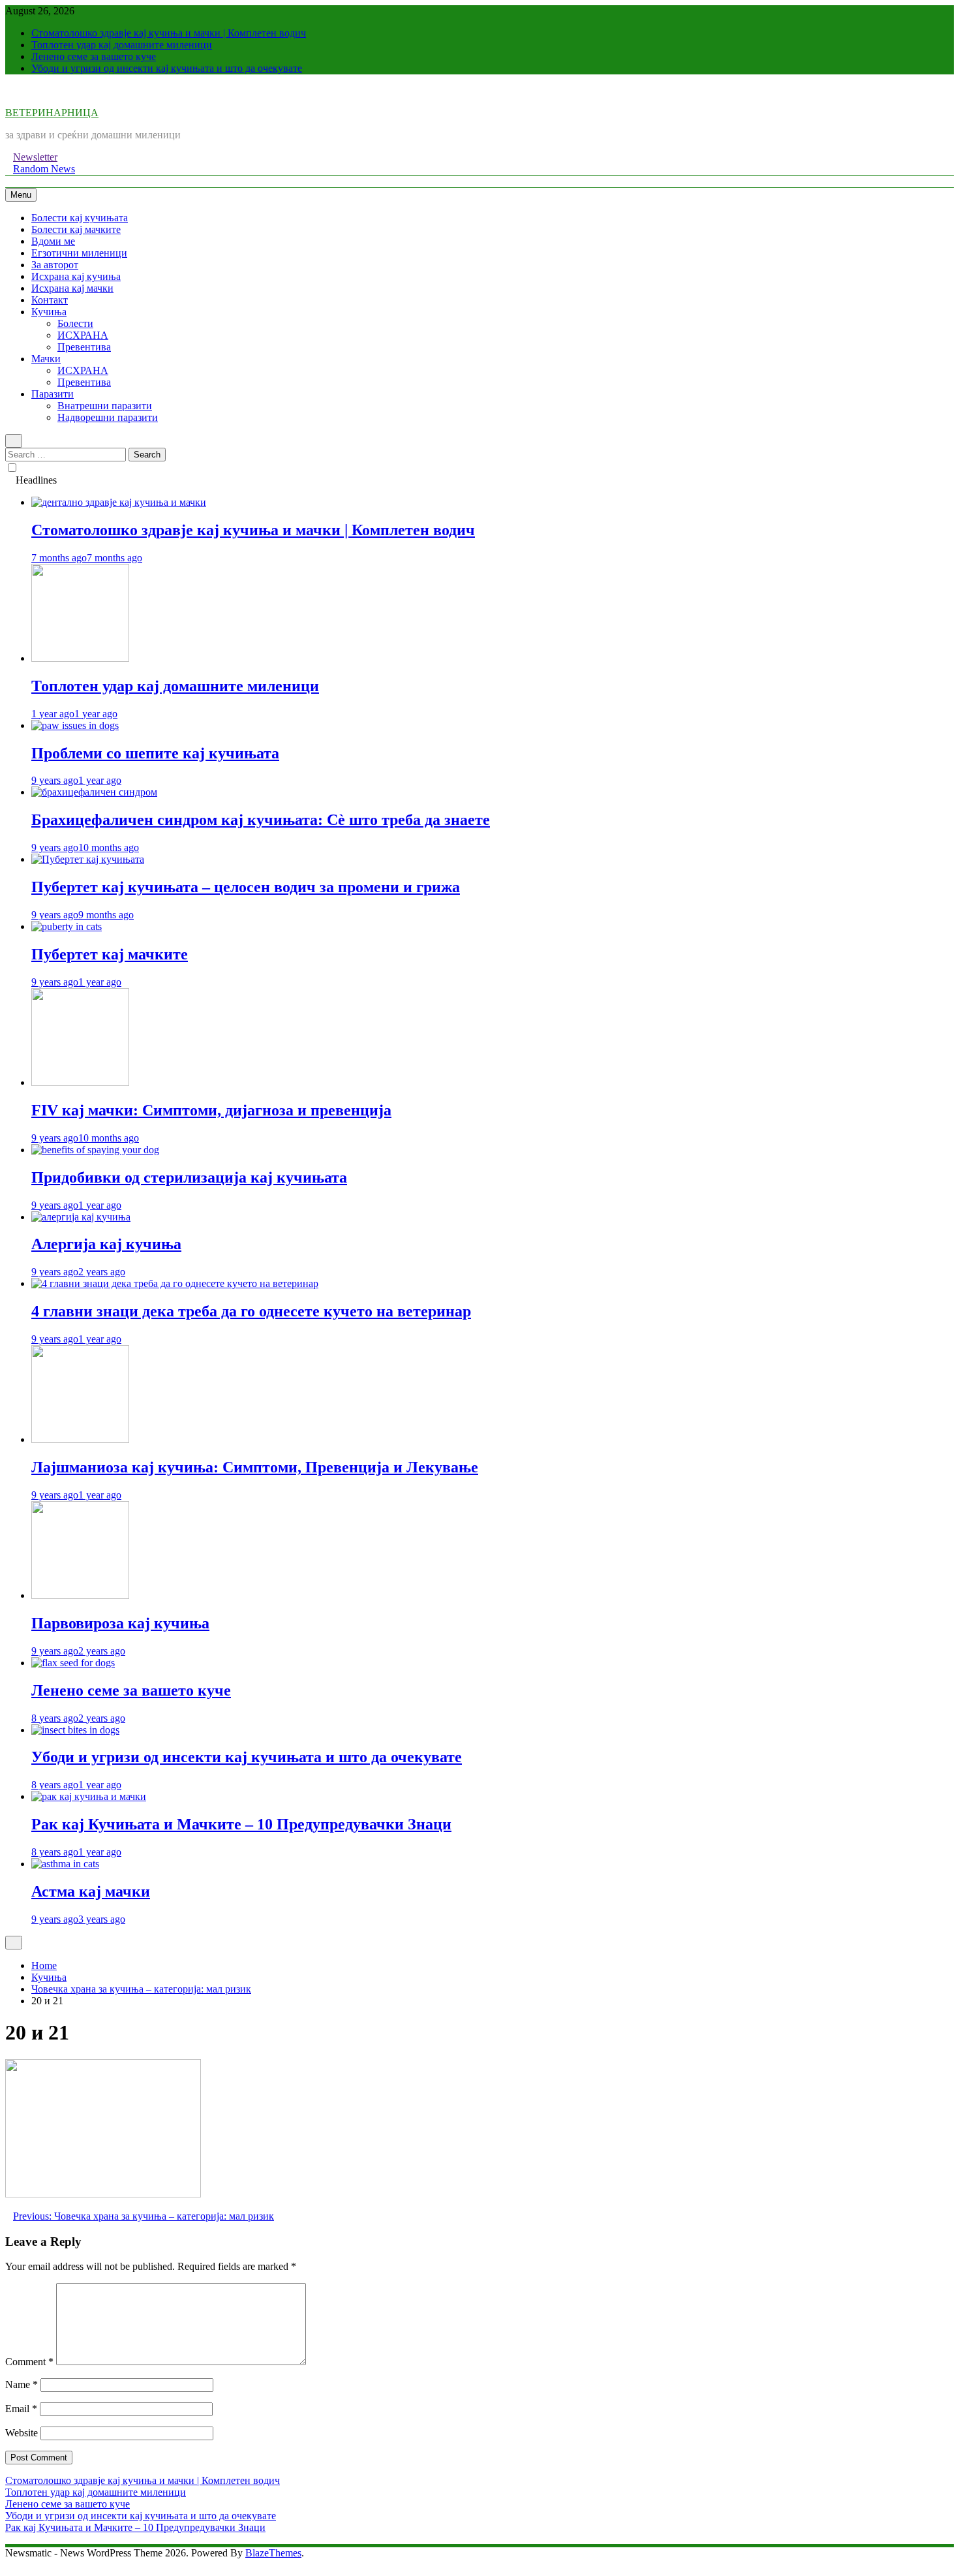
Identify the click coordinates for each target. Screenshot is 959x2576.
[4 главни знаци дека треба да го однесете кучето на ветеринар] (175, 1283)
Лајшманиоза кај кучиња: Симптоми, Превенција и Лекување (255, 1467)
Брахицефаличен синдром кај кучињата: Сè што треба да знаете (261, 820)
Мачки (46, 359)
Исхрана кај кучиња (76, 276)
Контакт (50, 300)
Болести (75, 323)
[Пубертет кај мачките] (67, 926)
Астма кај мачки (91, 1891)
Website (22, 2433)
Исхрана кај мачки (72, 288)
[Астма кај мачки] (65, 1864)
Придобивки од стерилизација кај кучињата (189, 1177)
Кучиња (49, 312)
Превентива (84, 347)
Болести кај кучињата (80, 218)
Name (22, 2384)
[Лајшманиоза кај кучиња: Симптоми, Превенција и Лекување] (80, 1439)
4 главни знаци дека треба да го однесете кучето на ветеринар (251, 1311)
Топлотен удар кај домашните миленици (122, 45)
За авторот (55, 265)
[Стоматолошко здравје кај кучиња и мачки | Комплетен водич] (119, 502)
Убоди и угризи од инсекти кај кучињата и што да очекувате (167, 68)
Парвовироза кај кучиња (120, 1623)
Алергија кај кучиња (106, 1244)
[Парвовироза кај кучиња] (80, 1595)
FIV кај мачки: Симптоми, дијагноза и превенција (211, 1110)
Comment (29, 2362)
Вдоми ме (53, 241)
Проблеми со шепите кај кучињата (155, 753)
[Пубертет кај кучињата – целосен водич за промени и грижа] (88, 859)
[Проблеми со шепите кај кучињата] (75, 725)
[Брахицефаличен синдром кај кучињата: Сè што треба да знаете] (94, 792)
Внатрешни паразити (105, 406)
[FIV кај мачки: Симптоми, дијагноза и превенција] (80, 1082)
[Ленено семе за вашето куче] (73, 1663)
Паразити (53, 394)
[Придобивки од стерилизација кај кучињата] (95, 1150)
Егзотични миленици (79, 253)
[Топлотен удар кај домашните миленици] (80, 658)
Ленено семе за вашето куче (94, 56)
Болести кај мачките (76, 229)
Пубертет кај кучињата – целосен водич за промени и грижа (246, 887)
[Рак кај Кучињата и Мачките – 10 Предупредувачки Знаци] (89, 1796)
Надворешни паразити (108, 417)
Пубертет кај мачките (110, 954)
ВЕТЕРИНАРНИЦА (52, 113)
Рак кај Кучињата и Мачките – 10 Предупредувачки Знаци (241, 1824)
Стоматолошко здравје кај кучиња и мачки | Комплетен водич (169, 33)
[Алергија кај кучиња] (81, 1217)
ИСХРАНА (83, 335)
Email (21, 2409)
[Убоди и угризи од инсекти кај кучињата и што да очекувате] (75, 1730)
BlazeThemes (273, 2553)
